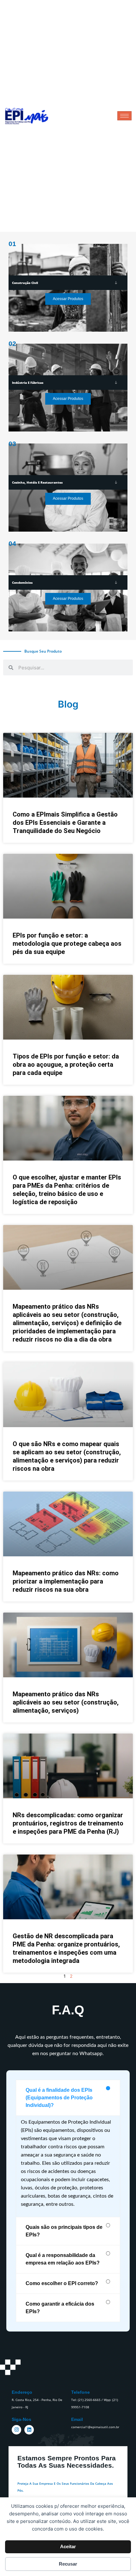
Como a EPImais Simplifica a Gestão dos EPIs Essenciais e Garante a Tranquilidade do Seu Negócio (65, 823)
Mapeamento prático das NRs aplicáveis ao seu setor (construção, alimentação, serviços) (66, 1702)
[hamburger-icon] (124, 116)
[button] (68, 2098)
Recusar (68, 2564)
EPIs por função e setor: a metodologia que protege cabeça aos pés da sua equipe (67, 944)
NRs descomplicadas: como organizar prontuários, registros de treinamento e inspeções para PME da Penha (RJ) (68, 1823)
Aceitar (68, 2546)
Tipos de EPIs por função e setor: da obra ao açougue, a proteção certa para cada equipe (66, 1065)
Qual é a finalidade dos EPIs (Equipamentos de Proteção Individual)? (59, 2098)
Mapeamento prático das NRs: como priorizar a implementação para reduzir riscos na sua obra (66, 1581)
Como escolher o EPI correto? (62, 2283)
